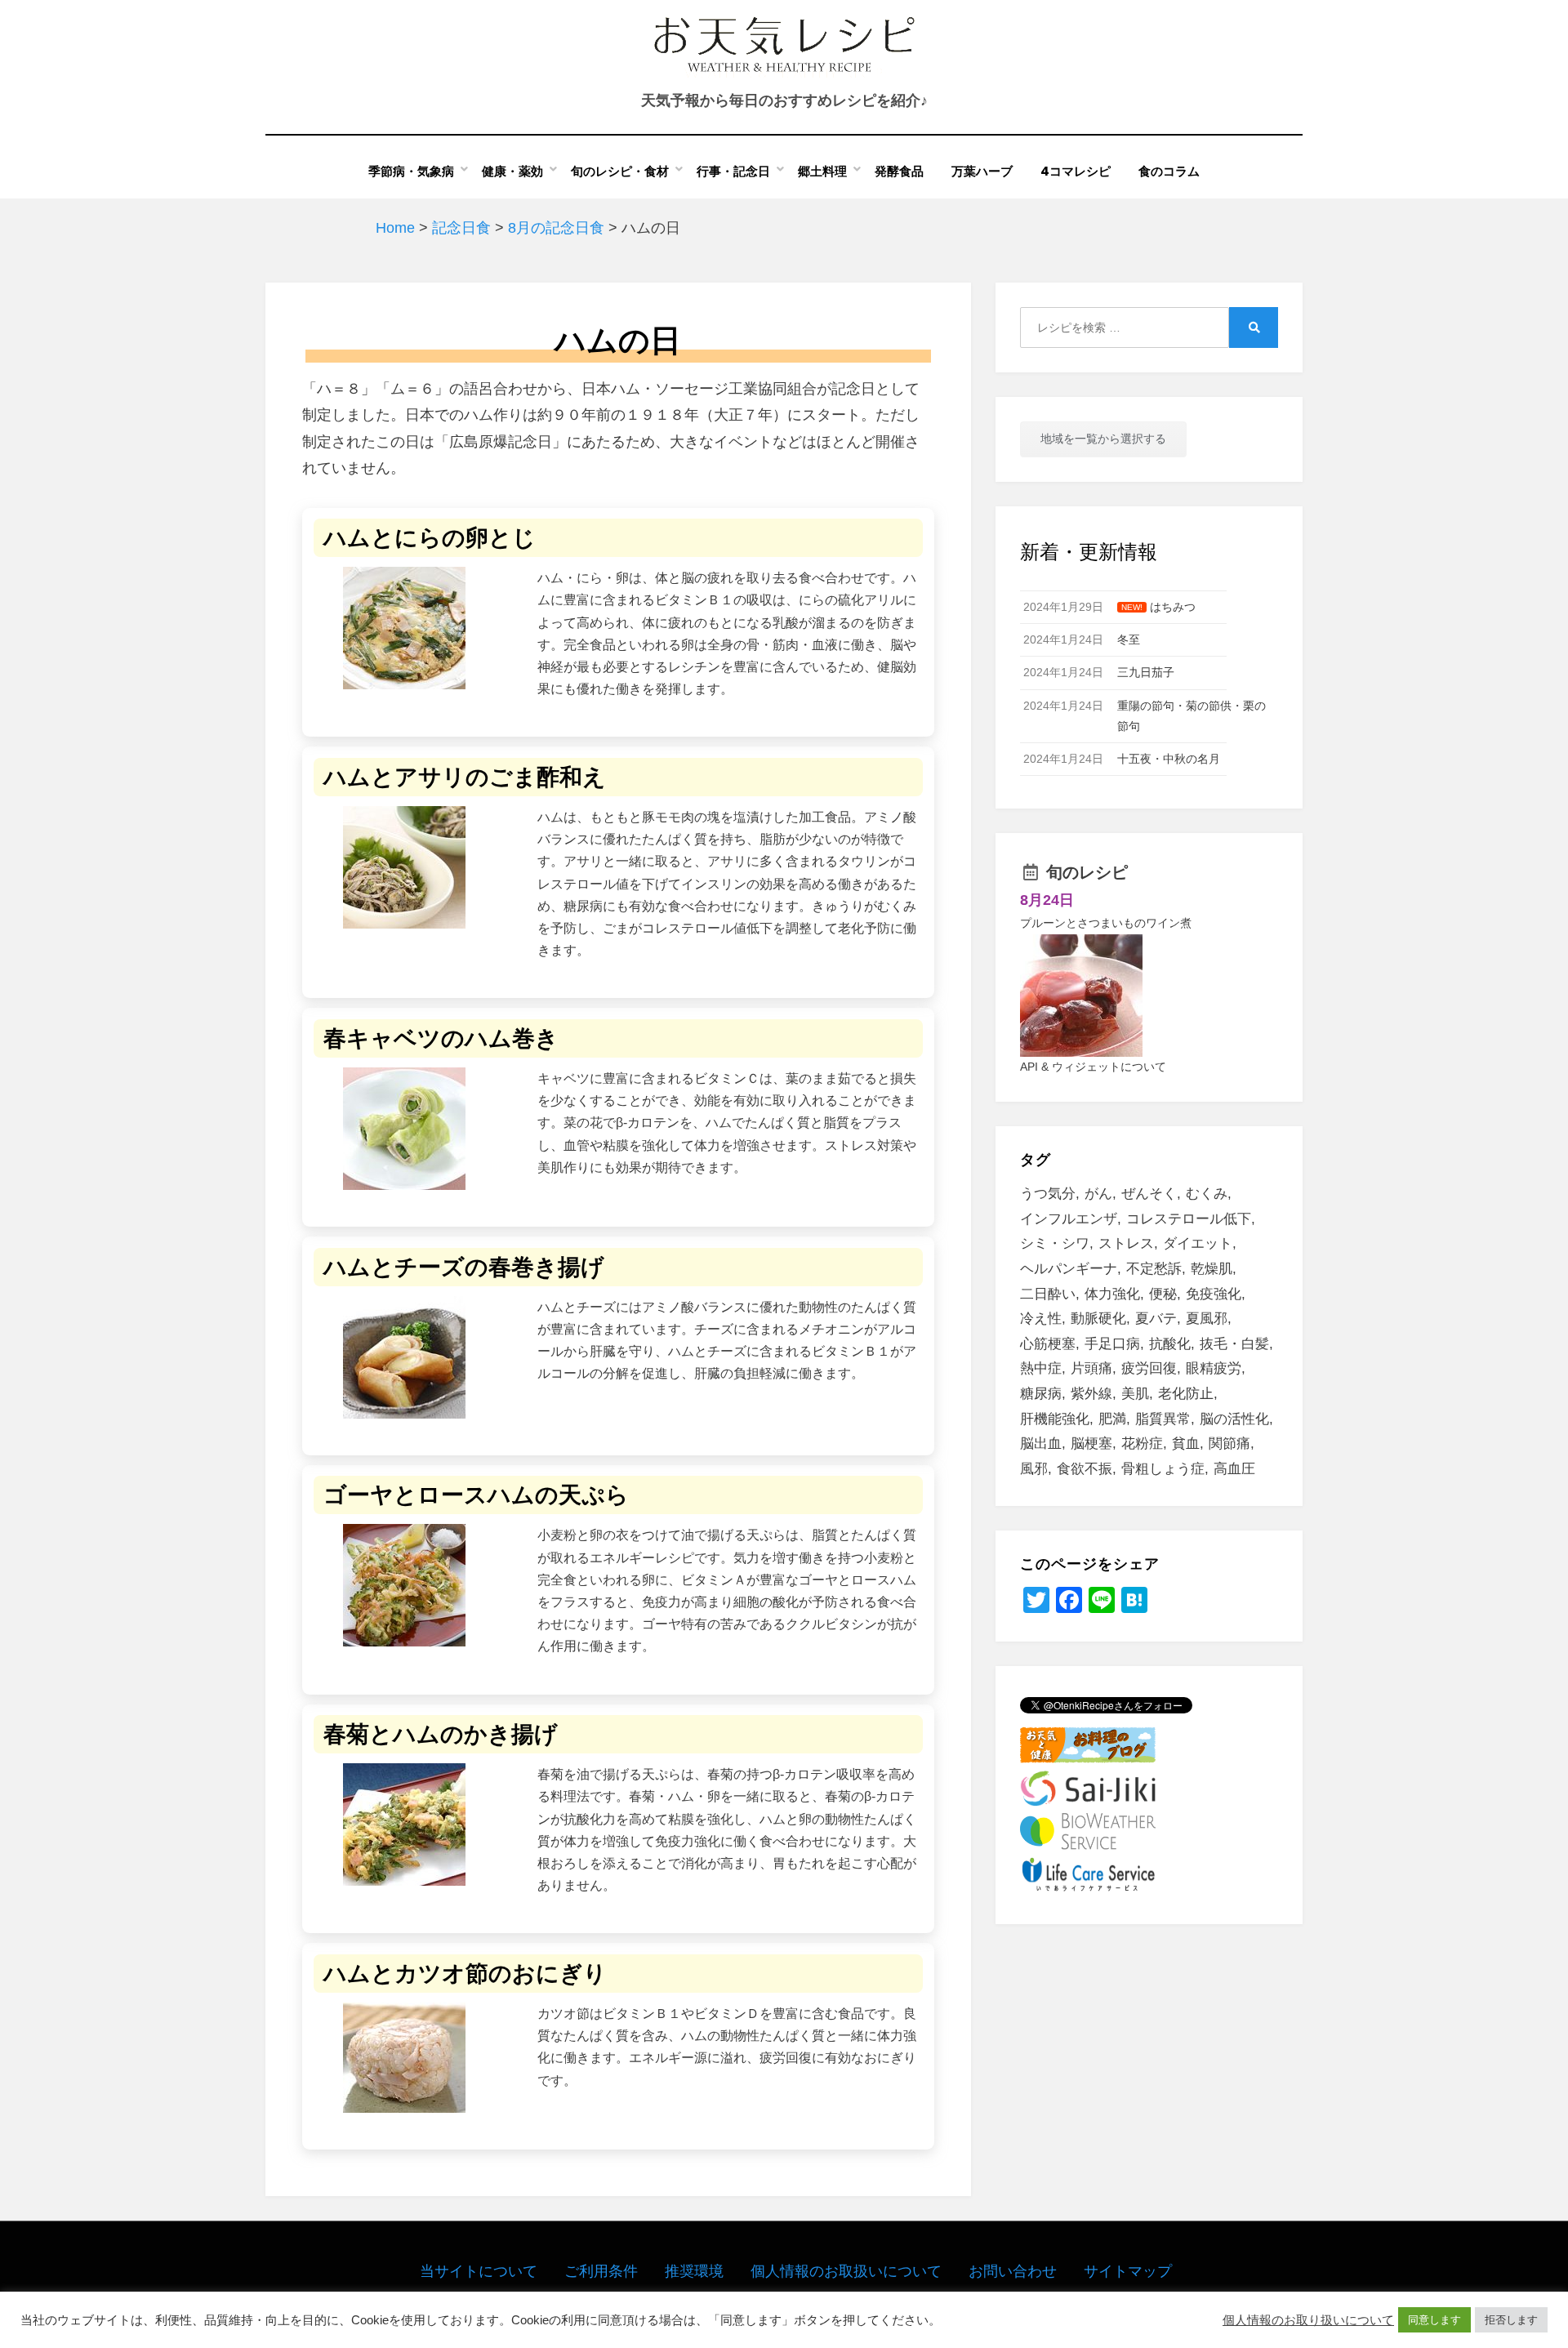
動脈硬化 (1098, 1319)
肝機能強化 (1055, 1419)
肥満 (1112, 1419)
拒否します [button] (1511, 2320)
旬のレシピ (1087, 872)
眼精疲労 (1214, 1368)
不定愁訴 (1154, 1269)
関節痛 (1229, 1444)
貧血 (1186, 1444)
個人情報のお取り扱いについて (1308, 2320)
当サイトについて (479, 2271)
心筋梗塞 (1048, 1344)
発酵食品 (899, 171)
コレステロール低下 (1189, 1219)
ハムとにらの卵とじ (430, 538)
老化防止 (1186, 1394)
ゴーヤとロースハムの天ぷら (476, 1495)
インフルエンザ (1069, 1219)
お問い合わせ (1013, 2271)
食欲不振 (1085, 1469)
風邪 (1034, 1469)
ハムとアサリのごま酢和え (465, 777)
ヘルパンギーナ (1069, 1269)
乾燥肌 (1212, 1269)
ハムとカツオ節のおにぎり (465, 1974)
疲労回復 (1149, 1368)
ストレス (1126, 1243)
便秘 (1163, 1294)
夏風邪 (1207, 1319)
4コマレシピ (1076, 171)
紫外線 (1091, 1394)
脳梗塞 (1091, 1444)
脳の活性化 (1234, 1419)
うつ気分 (1048, 1194)
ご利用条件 (601, 2271)
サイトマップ (1128, 2271)
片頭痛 (1091, 1368)
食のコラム (1169, 171)
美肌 (1135, 1394)
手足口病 (1112, 1344)
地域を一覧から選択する (1103, 439)
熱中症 (1041, 1368)
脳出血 (1041, 1444)
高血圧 (1234, 1469)
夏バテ (1156, 1319)
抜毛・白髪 (1234, 1344)
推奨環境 (694, 2271)
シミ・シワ (1055, 1243)
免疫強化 (1214, 1294)
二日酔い (1048, 1294)
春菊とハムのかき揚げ (441, 1734)
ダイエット (1198, 1243)
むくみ (1207, 1194)
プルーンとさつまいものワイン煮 (1106, 923)
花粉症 (1142, 1444)
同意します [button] (1434, 2320)
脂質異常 (1163, 1419)
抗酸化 (1170, 1344)
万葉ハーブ (982, 171)
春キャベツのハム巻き (441, 1038)
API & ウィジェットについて (1093, 1067)
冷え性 (1041, 1319)
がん (1098, 1194)
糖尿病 (1041, 1394)
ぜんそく (1149, 1194)
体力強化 (1112, 1294)
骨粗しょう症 (1163, 1469)
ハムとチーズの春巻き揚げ (464, 1267)
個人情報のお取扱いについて (846, 2271)
